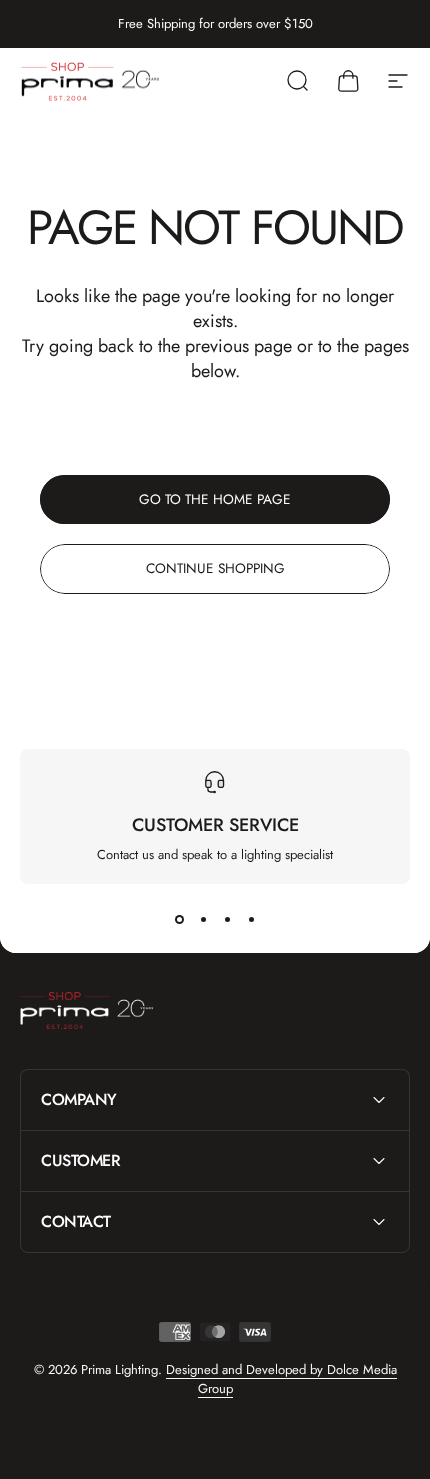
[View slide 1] (179, 920)
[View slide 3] (227, 920)
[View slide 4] (251, 920)
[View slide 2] (203, 920)
